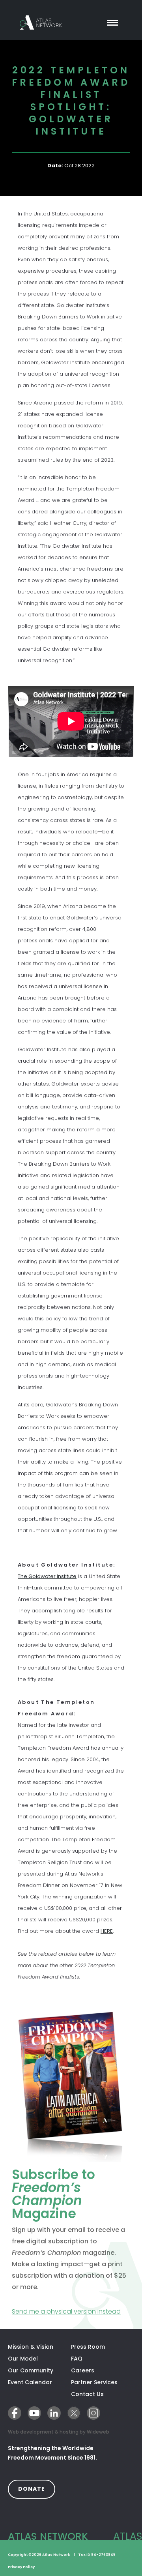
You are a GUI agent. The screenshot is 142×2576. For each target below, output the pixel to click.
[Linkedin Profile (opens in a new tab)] (54, 2413)
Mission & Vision (31, 2347)
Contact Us (87, 2394)
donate (37, 2489)
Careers (83, 2370)
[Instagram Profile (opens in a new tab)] (93, 2413)
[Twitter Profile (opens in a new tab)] (74, 2413)
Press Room (88, 2347)
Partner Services (103, 2382)
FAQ (77, 2359)
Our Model (23, 2359)
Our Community (31, 2370)
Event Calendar (30, 2382)
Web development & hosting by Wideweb (59, 2432)
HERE (107, 1931)
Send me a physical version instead (71, 2311)
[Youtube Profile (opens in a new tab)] (34, 2413)
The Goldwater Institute (47, 1576)
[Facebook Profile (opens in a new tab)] (15, 2413)
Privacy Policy (21, 2567)
